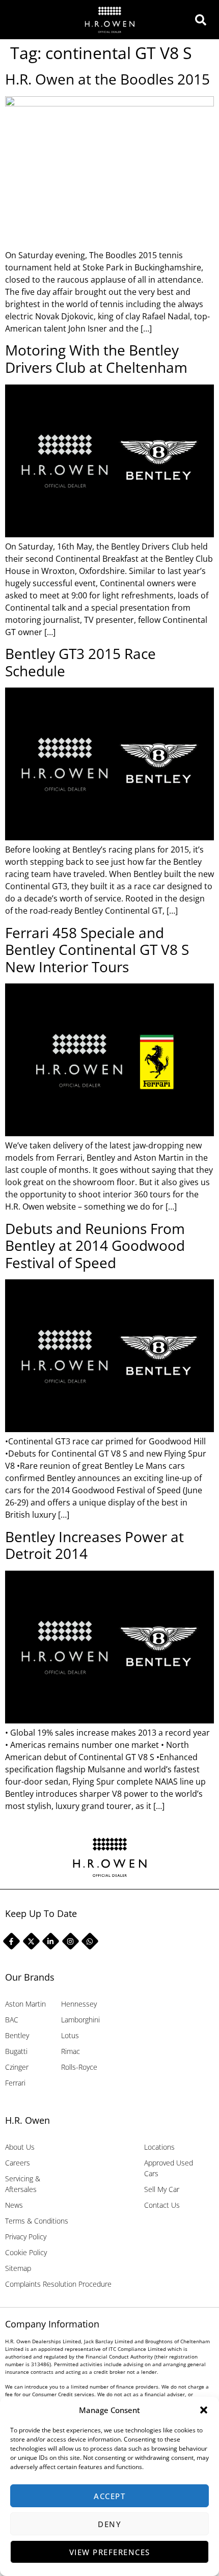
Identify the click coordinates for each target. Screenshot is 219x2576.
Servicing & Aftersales (23, 2184)
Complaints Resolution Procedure (58, 2284)
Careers (18, 2163)
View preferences (110, 2552)
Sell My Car (162, 2189)
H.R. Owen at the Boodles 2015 (107, 79)
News (14, 2205)
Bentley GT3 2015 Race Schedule (80, 662)
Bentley (17, 2035)
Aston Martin (25, 2004)
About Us (20, 2147)
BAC (12, 2020)
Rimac (71, 2051)
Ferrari (15, 2083)
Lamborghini (80, 2020)
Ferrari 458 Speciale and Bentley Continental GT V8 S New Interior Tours (97, 950)
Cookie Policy (26, 2252)
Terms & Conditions (37, 2221)
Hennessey (79, 2004)
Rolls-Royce (79, 2067)
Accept (109, 2496)
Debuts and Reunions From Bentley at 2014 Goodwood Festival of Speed (95, 1245)
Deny (109, 2524)
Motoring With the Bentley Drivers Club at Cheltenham (96, 359)
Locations (159, 2147)
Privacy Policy (26, 2237)
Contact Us (162, 2205)
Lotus (70, 2035)
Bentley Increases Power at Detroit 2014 (94, 1545)
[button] (204, 2410)
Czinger (17, 2067)
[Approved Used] (203, 20)
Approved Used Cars (169, 2168)
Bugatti (16, 2051)
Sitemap (18, 2268)
